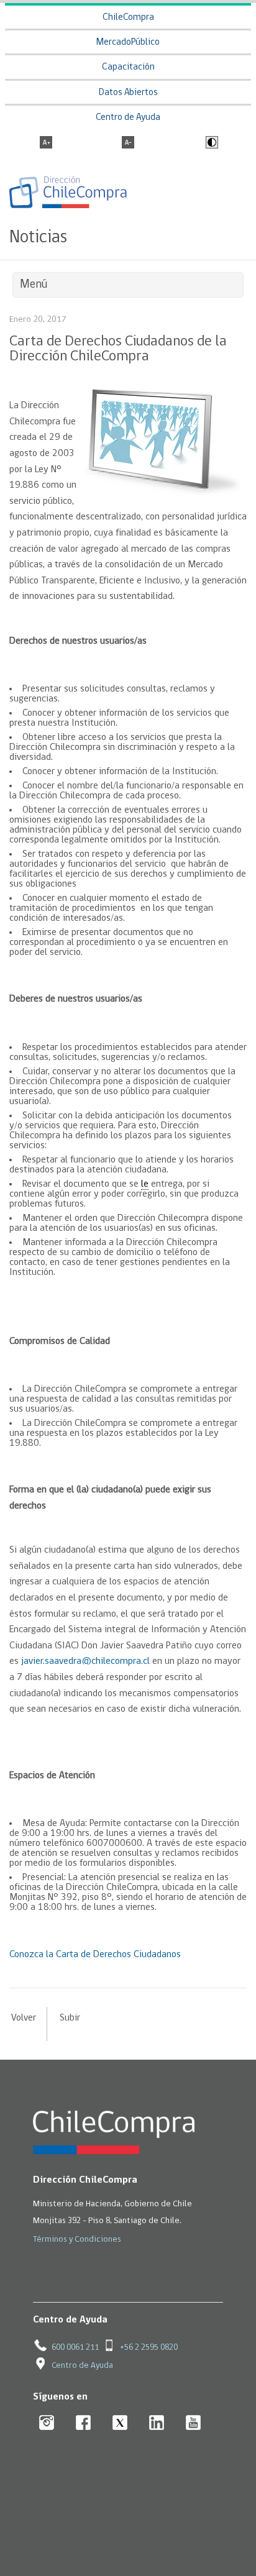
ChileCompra (128, 18)
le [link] (145, 1184)
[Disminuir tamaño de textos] (128, 144)
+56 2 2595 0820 (149, 2348)
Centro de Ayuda (128, 118)
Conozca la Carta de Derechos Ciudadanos (95, 1955)
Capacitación (128, 67)
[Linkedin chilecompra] (157, 2423)
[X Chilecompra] (120, 2423)
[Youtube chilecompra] (194, 2423)
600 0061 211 (75, 2348)
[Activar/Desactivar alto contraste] (210, 144)
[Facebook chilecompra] (84, 2423)
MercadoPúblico (128, 43)
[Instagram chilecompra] (47, 2423)
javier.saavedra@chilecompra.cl (85, 1661)
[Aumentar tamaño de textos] (46, 144)
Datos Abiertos (128, 93)
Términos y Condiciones (77, 2240)
